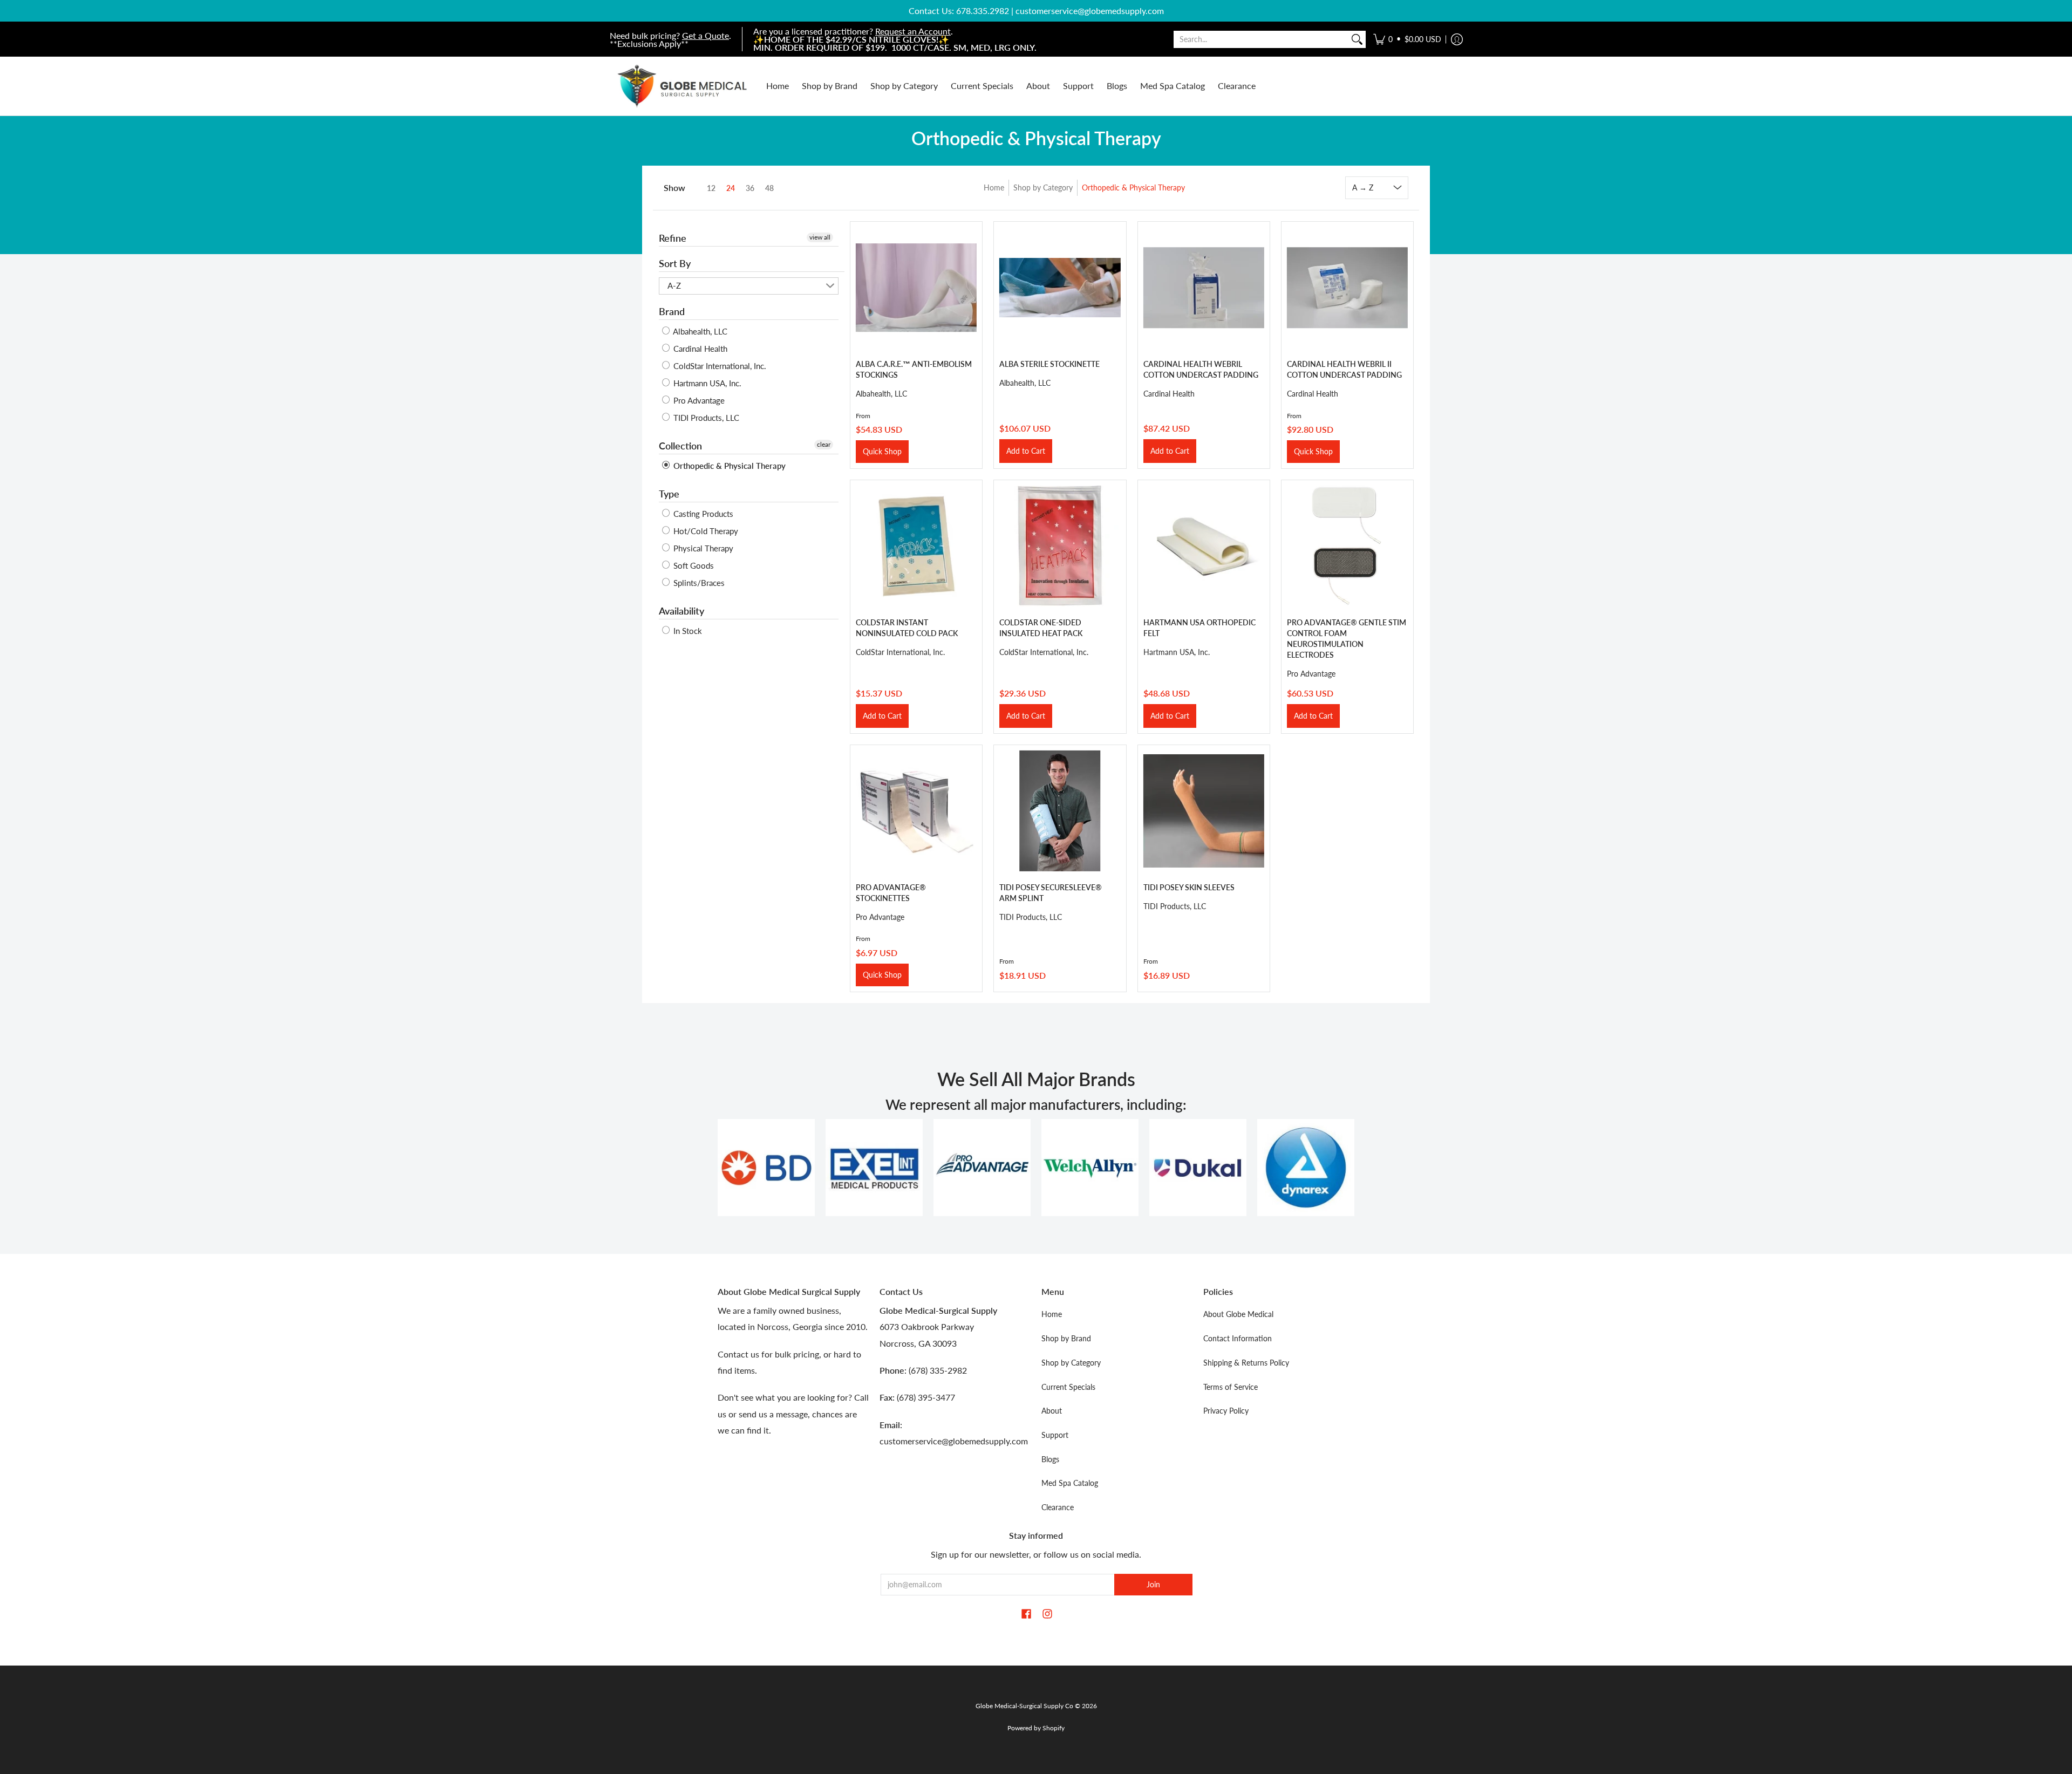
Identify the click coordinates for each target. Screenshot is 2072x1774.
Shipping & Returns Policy (1246, 1363)
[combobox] (1261, 39)
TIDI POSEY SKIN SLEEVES (1189, 887)
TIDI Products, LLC (705, 418)
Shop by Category (1043, 187)
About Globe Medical (1238, 1314)
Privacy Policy (1226, 1411)
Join (1153, 1584)
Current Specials (1068, 1387)
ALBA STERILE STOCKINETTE (1049, 364)
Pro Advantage (698, 400)
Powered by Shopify (1036, 1728)
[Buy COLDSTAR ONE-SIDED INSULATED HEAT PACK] (1060, 546)
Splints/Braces (698, 583)
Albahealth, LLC (699, 331)
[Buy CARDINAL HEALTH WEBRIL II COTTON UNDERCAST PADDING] (1347, 288)
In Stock (687, 631)
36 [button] (750, 188)
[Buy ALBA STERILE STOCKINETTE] (1060, 288)
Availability (681, 611)
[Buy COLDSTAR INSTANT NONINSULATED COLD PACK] (916, 546)
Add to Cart (1026, 451)
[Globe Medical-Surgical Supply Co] (683, 86)
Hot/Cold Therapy (705, 531)
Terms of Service (1231, 1387)
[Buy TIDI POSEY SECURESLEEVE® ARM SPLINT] (1060, 811)
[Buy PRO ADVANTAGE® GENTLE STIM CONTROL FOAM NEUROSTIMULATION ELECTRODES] (1347, 546)
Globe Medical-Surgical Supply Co (1024, 1706)
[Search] (1357, 39)
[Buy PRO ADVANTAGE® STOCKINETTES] (916, 811)
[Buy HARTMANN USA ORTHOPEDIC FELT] (1204, 546)
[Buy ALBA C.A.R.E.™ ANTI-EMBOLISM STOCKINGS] (916, 288)
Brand (672, 311)
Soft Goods (693, 565)
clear (824, 444)
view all (820, 237)
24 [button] (731, 188)
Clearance (1058, 1507)
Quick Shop (882, 451)
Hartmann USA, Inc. (706, 383)
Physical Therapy (702, 548)
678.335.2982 (983, 11)
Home (994, 187)
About (1052, 1411)
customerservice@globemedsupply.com (1090, 11)
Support (1055, 1435)
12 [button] (711, 188)
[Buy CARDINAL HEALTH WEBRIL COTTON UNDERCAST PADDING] (1204, 288)
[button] (1407, 39)
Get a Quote (706, 35)
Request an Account (913, 31)
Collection (680, 446)
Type (669, 494)
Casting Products (702, 514)
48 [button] (769, 188)
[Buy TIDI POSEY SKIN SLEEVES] (1204, 811)
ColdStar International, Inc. (719, 366)
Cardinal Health (699, 349)
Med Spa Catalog (1070, 1483)
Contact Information (1238, 1338)
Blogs (1050, 1459)
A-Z (674, 285)
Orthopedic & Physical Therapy (1133, 187)
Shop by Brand (1066, 1338)
